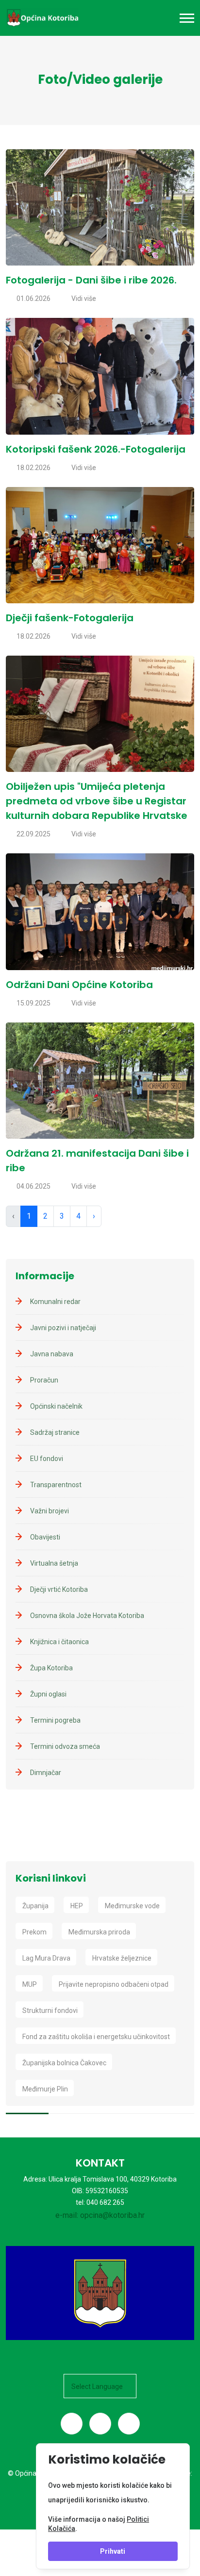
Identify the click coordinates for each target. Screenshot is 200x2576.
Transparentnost (56, 1485)
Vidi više (84, 298)
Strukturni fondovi (50, 2011)
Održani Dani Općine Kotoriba (79, 985)
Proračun (44, 1380)
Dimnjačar (46, 1773)
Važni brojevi (50, 1511)
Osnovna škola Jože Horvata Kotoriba (87, 1616)
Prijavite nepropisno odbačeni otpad (114, 1984)
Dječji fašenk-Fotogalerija (70, 618)
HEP (77, 1906)
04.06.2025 (33, 1186)
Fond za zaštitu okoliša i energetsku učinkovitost (96, 2037)
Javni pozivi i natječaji (63, 1328)
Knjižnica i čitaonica (59, 1642)
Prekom (34, 1932)
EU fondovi (47, 1459)
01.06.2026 (33, 298)
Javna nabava (52, 1354)
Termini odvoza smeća (65, 1746)
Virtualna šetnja (54, 1563)
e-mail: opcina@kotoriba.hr (100, 2215)
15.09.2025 (33, 1003)
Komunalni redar (55, 1302)
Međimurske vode (132, 1906)
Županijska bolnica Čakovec (64, 2063)
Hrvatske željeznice (122, 1958)
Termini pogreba (55, 1720)
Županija (35, 1906)
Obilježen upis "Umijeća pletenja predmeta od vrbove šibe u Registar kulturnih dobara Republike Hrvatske (97, 801)
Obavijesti (45, 1537)
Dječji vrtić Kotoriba (59, 1589)
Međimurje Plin (45, 2089)
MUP (30, 1984)
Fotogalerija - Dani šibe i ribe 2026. (91, 280)
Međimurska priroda (99, 1932)
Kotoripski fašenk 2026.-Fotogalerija (96, 449)
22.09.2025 (33, 834)
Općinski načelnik (56, 1406)
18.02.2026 (33, 468)
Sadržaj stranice (55, 1432)
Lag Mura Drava (46, 1958)
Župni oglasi (48, 1694)
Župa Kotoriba (51, 1668)
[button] (187, 18)
